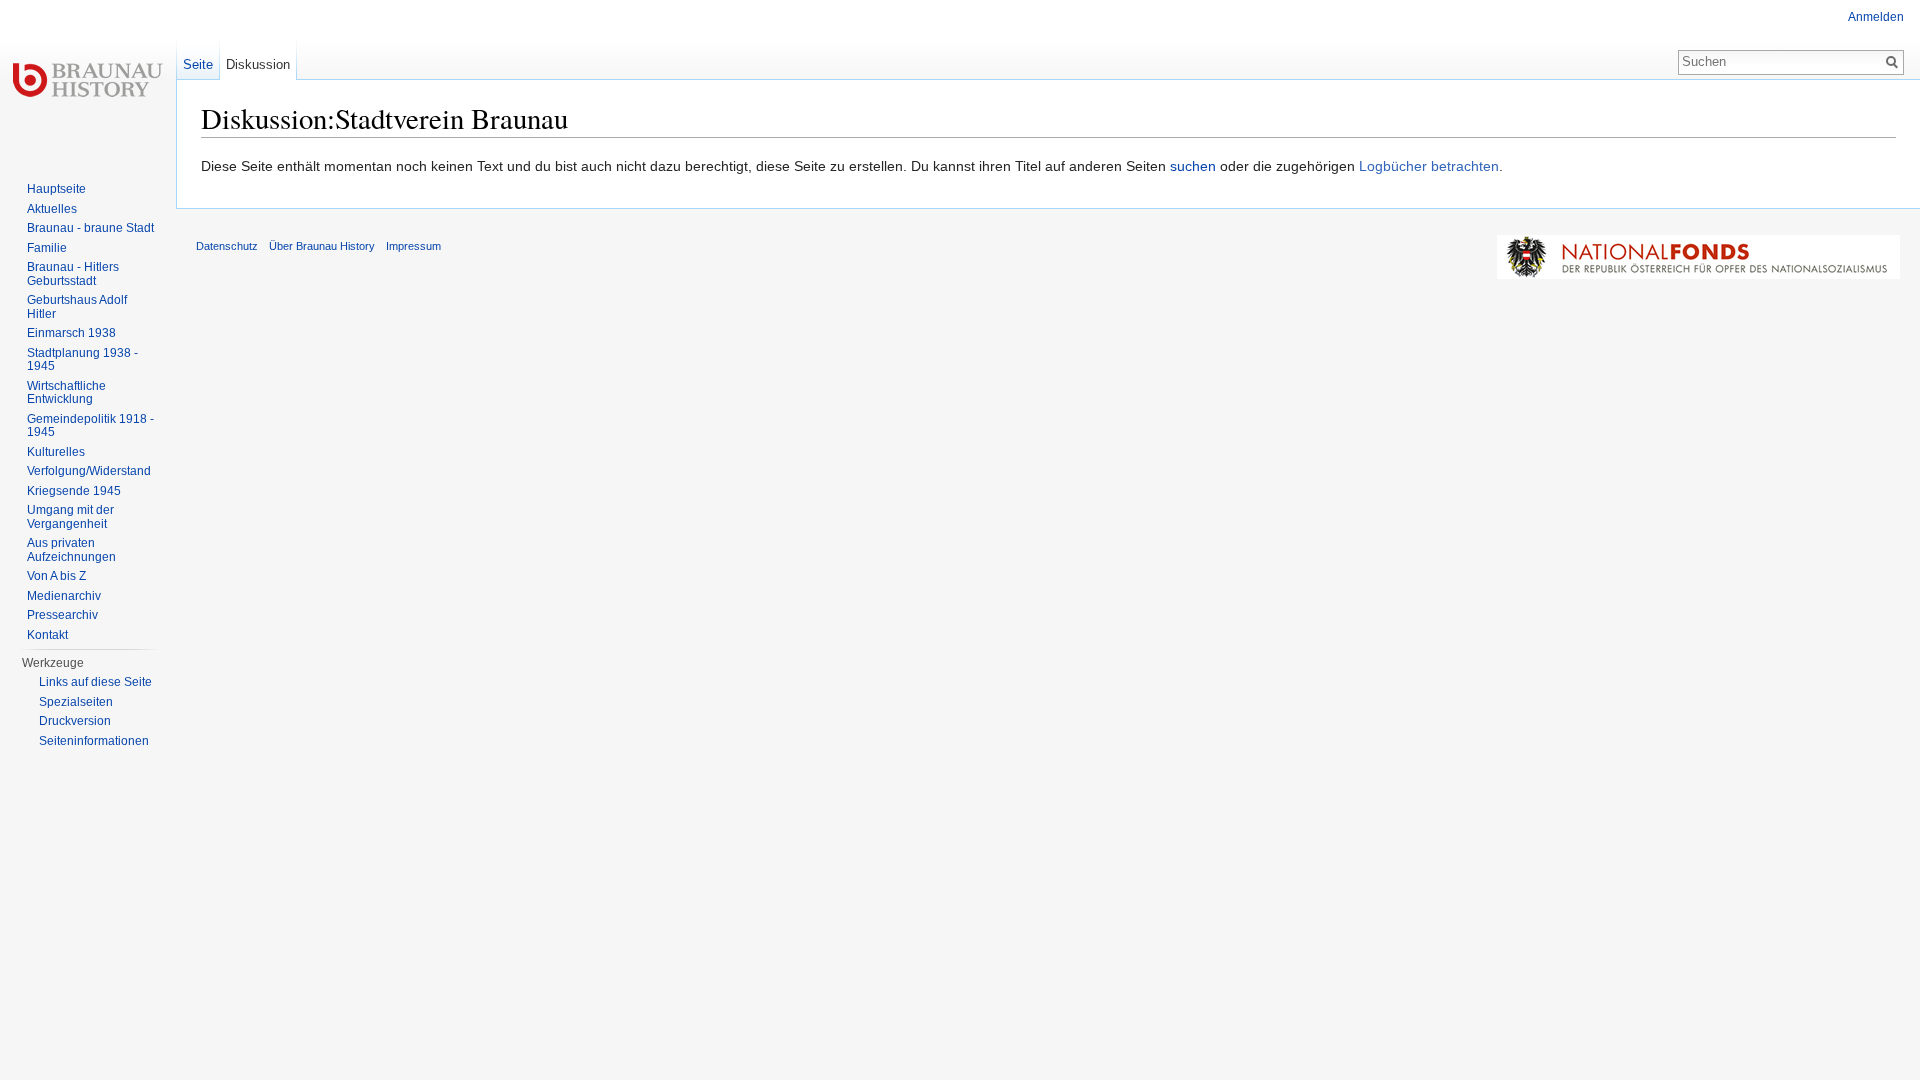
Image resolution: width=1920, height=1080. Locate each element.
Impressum (413, 246)
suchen (1193, 166)
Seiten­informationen (94, 741)
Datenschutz (227, 246)
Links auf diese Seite (95, 682)
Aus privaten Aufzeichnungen (71, 550)
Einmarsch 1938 (71, 333)
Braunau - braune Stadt (90, 228)
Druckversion (75, 721)
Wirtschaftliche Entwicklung (66, 393)
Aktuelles (52, 209)
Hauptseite (56, 189)
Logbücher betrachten (1429, 166)
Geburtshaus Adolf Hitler (77, 307)
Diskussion (258, 64)
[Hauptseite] (88, 80)
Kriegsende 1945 (74, 491)
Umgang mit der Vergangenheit (70, 517)
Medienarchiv (64, 596)
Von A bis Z (56, 576)
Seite (198, 64)
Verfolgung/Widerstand (89, 471)
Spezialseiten (76, 702)
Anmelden (1876, 17)
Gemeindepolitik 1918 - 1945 (90, 426)
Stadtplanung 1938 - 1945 (82, 360)
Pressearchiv (62, 615)
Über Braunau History (322, 246)
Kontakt (47, 635)
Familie (47, 248)
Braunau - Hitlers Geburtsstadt (73, 274)
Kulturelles (56, 452)
